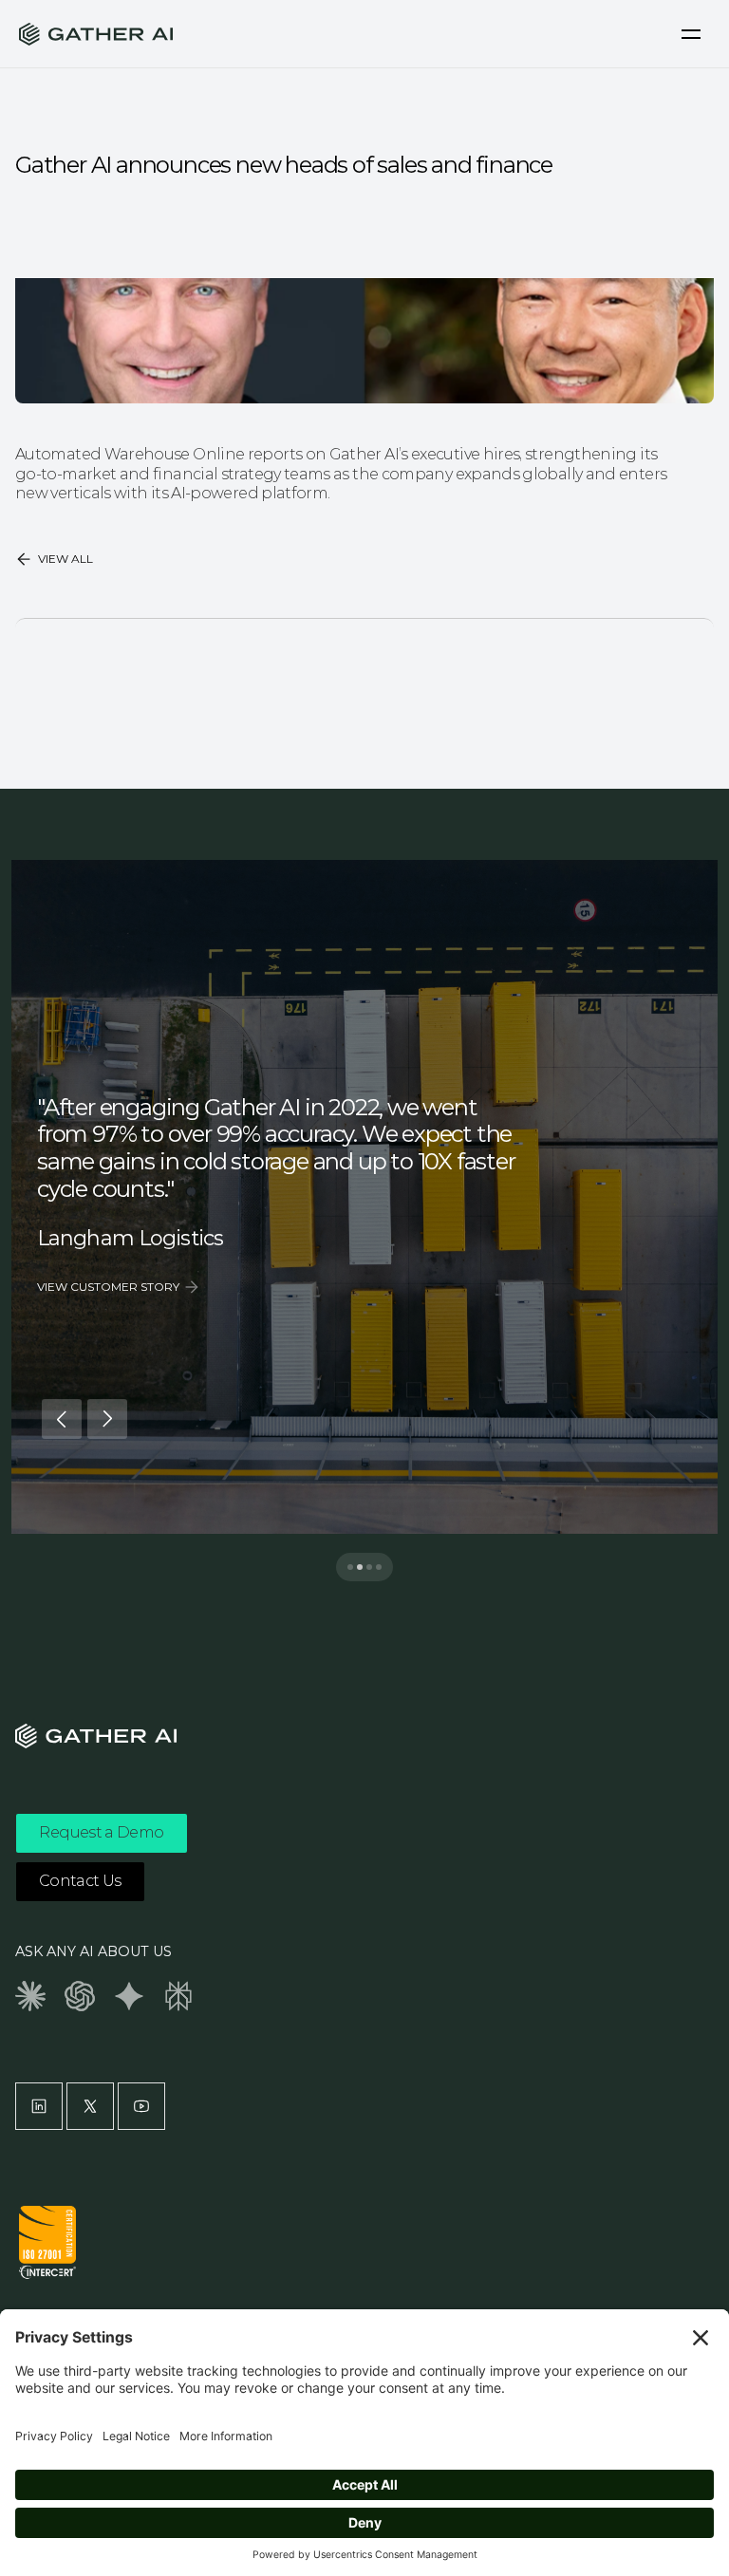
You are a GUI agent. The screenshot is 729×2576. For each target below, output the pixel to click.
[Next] (107, 1419)
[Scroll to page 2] (360, 1567)
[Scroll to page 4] (383, 1567)
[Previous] (62, 1419)
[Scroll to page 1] (346, 1567)
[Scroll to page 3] (369, 1567)
